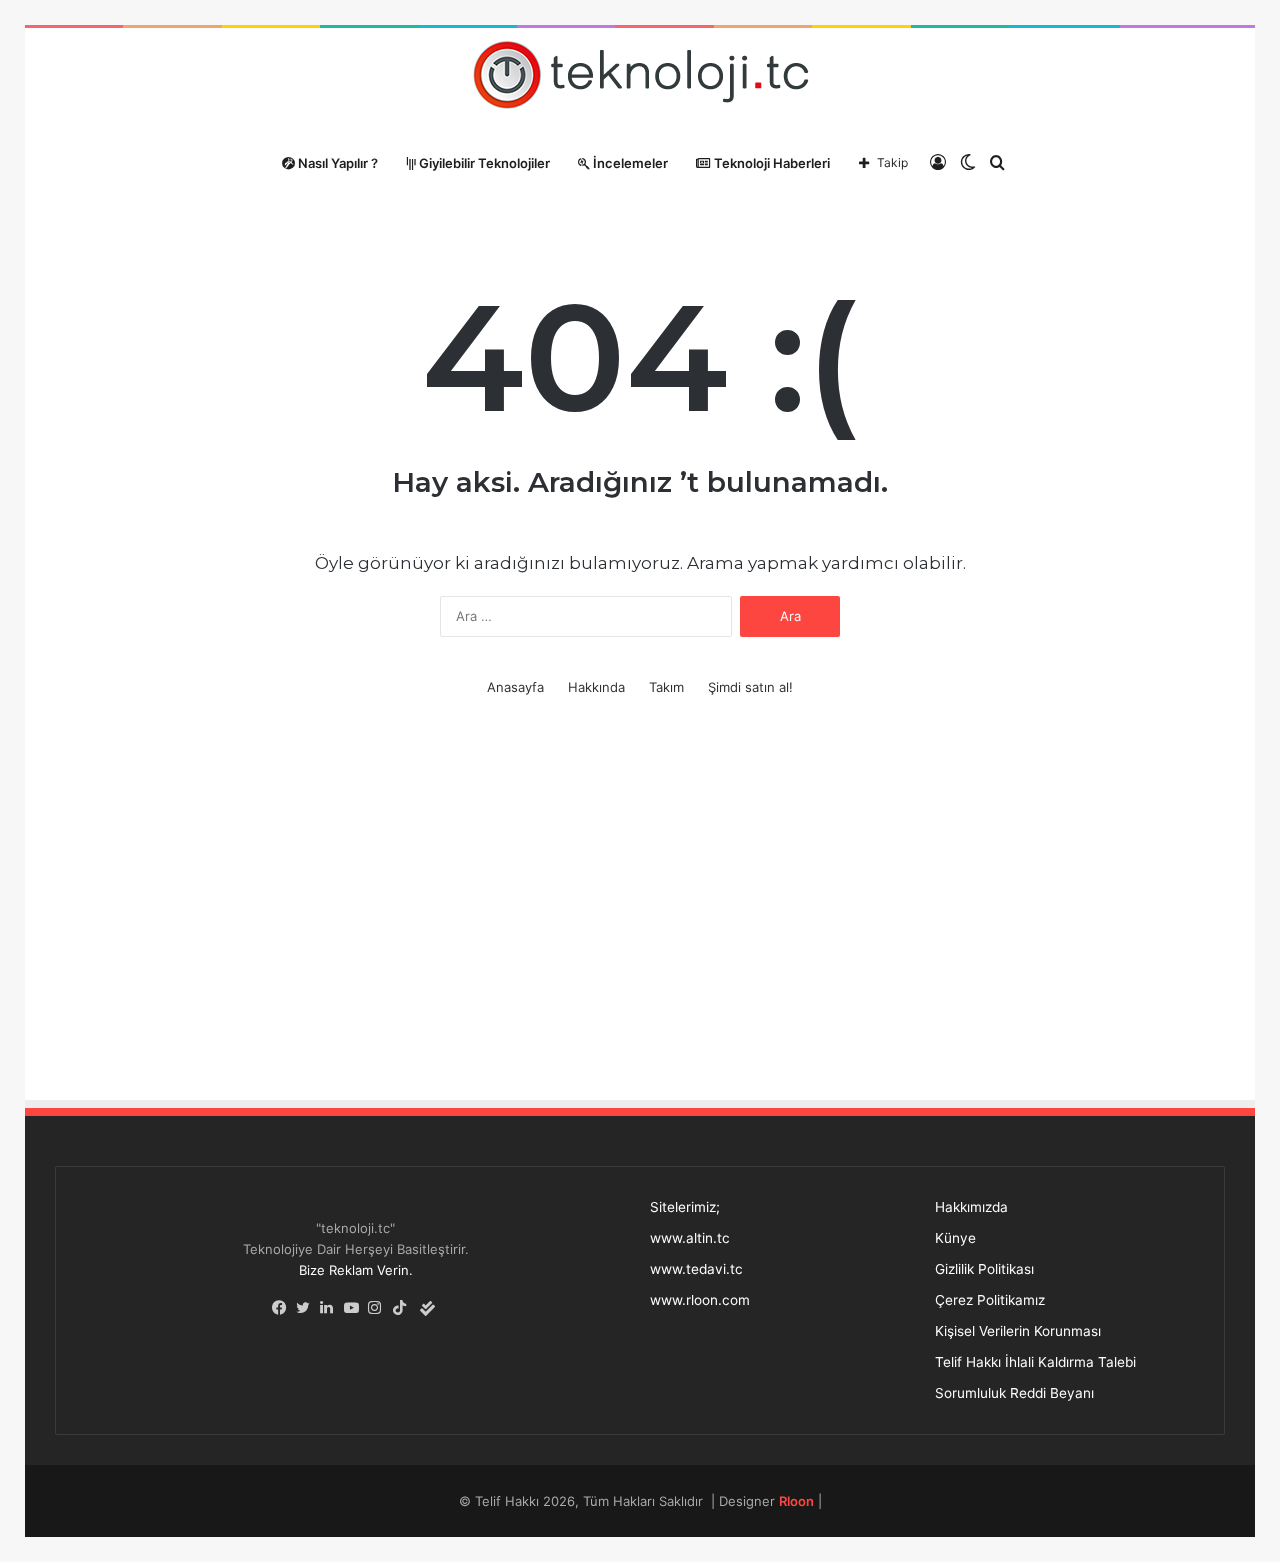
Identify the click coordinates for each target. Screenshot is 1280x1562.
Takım (666, 687)
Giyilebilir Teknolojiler (483, 163)
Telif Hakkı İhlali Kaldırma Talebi (1035, 1362)
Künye (955, 1238)
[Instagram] (380, 1308)
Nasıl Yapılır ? (336, 163)
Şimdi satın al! (750, 687)
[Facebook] (284, 1308)
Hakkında (596, 687)
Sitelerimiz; (685, 1207)
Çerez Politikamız (990, 1300)
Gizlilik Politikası (984, 1269)
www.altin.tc (690, 1238)
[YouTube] (356, 1308)
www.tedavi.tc (696, 1269)
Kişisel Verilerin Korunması (1018, 1331)
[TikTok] (404, 1308)
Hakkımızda (971, 1207)
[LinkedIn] (332, 1308)
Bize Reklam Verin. (356, 1270)
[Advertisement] (640, 918)
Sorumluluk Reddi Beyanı (1014, 1393)
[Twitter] (308, 1308)
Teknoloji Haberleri (770, 163)
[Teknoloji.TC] (640, 80)
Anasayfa (515, 687)
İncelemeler (629, 163)
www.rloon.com (700, 1300)
